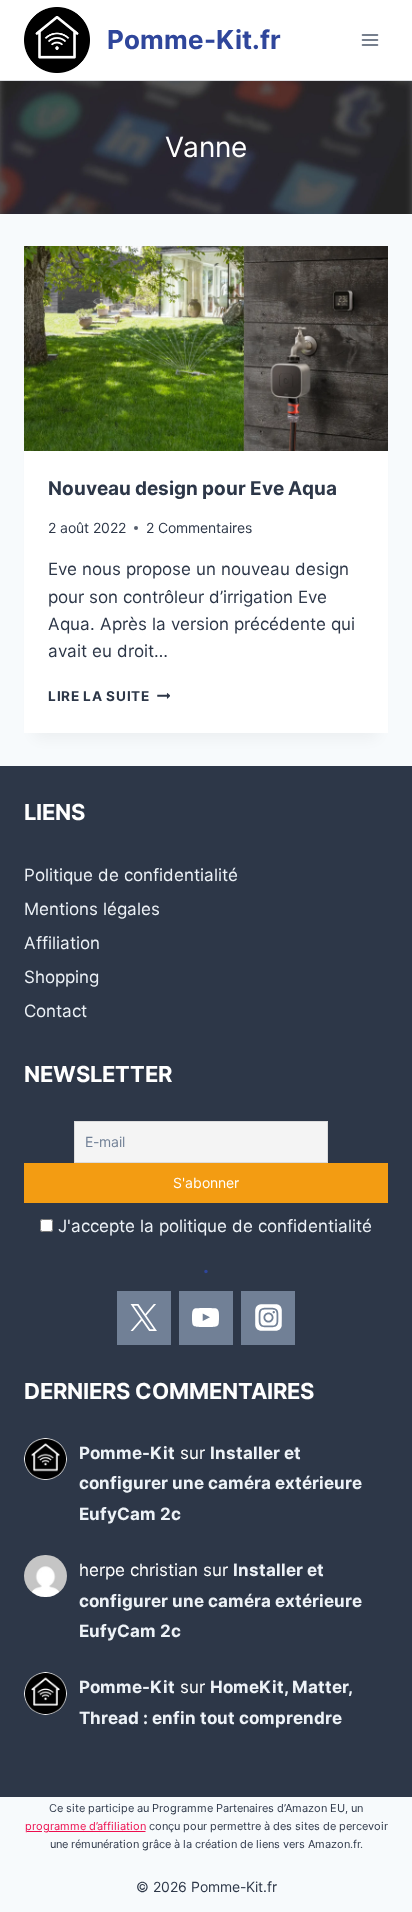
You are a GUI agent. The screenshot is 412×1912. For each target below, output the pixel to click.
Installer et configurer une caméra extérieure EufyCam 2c (220, 1483)
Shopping (61, 977)
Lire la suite (109, 696)
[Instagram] (268, 1318)
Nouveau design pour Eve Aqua (192, 488)
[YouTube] (206, 1318)
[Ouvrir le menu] (369, 39)
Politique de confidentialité (131, 875)
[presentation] (206, 348)
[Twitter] (144, 1318)
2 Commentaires (199, 527)
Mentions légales (92, 909)
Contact (55, 1011)
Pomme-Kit (127, 1453)
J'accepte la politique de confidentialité (215, 1226)
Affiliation (62, 943)
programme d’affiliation (85, 1826)
